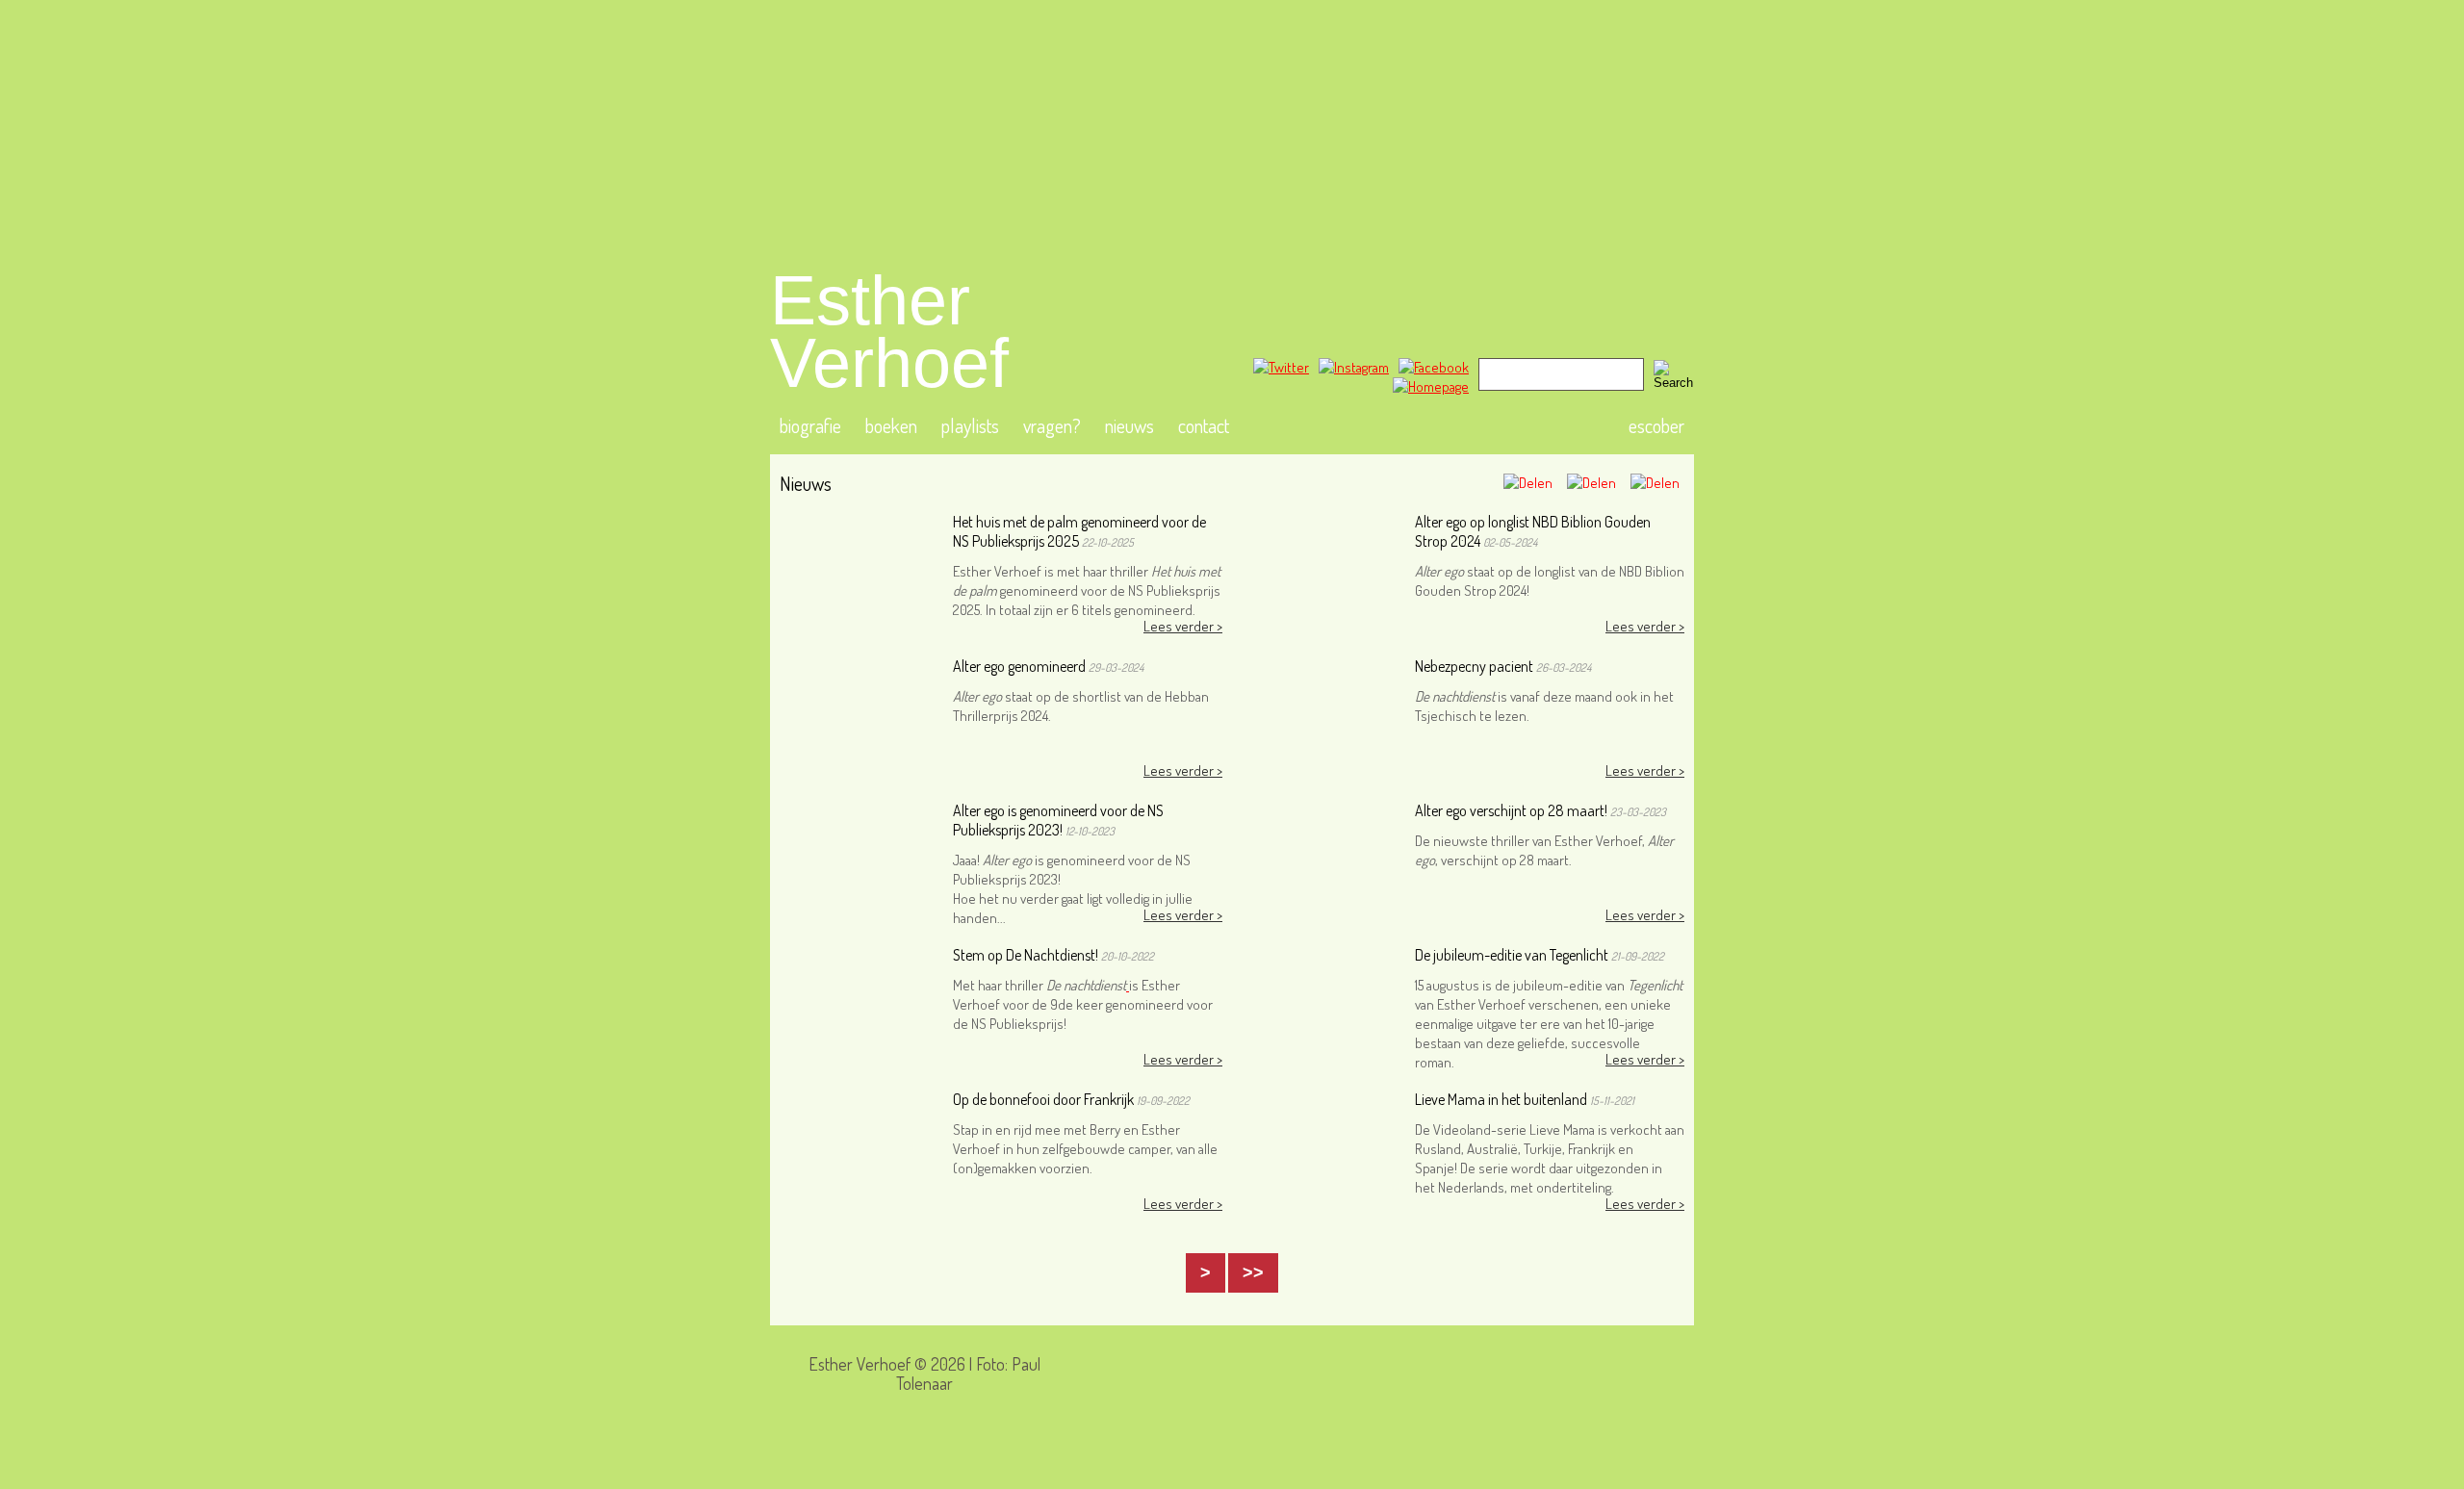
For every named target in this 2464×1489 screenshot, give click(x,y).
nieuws (1129, 425)
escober (1656, 425)
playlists (970, 425)
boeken (891, 425)
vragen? (1052, 425)
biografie (810, 425)
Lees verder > (1183, 626)
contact (1204, 425)
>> (1253, 1272)
